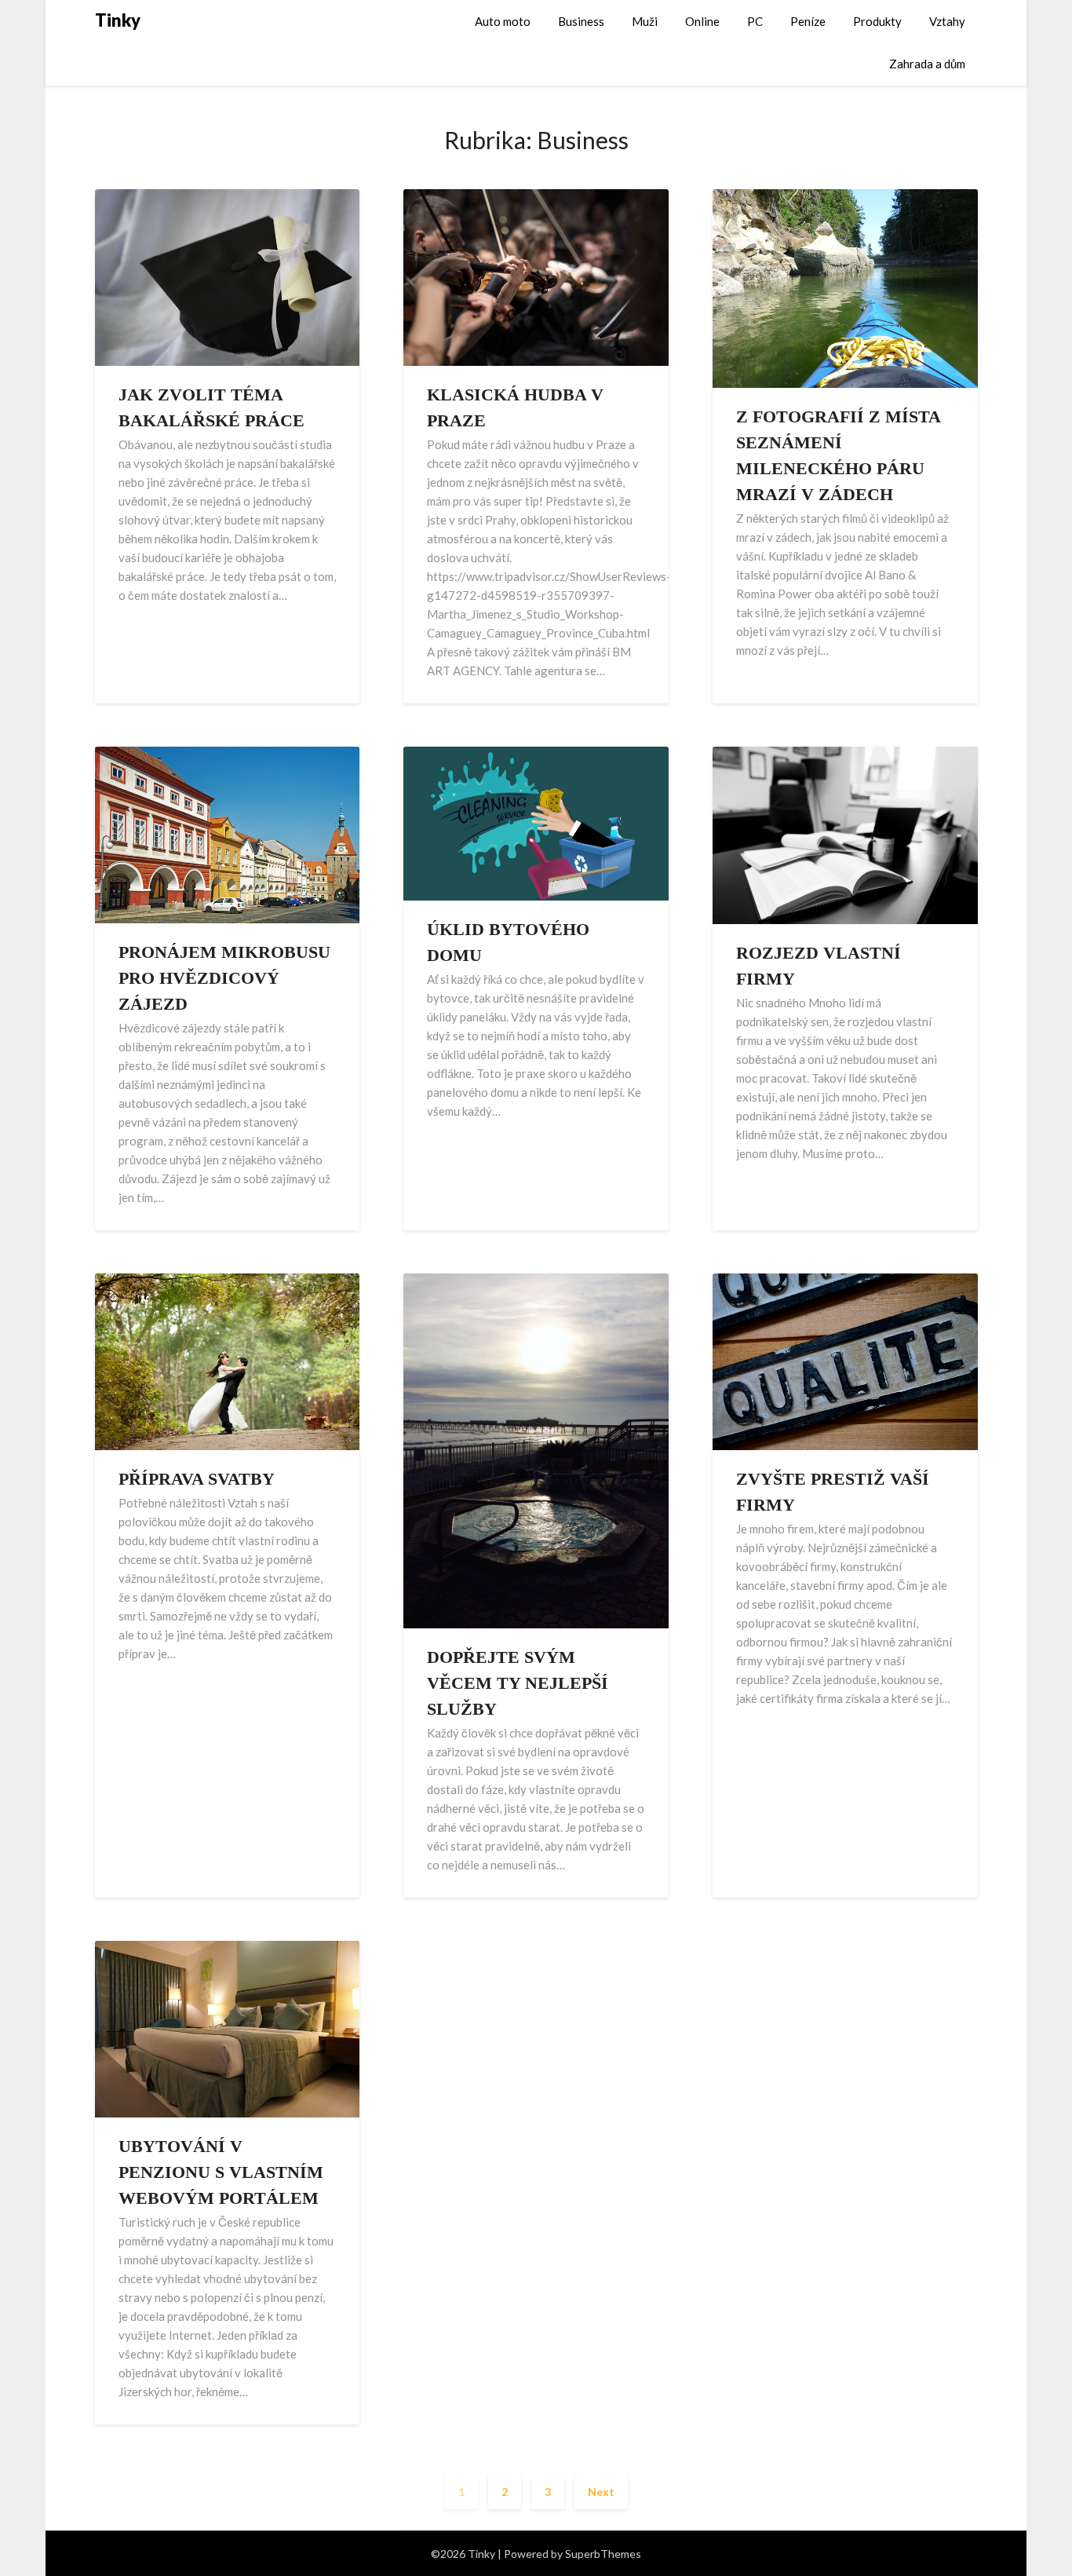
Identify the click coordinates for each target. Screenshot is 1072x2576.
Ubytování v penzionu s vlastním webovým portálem (221, 2172)
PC (755, 21)
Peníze (808, 21)
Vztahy (947, 21)
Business (581, 21)
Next (601, 2492)
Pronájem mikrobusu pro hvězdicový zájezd (224, 978)
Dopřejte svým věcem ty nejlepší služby (518, 1683)
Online (702, 21)
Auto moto (503, 21)
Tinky (118, 20)
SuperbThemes (603, 2554)
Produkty (877, 21)
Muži (645, 21)
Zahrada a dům (927, 64)
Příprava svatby (197, 1479)
